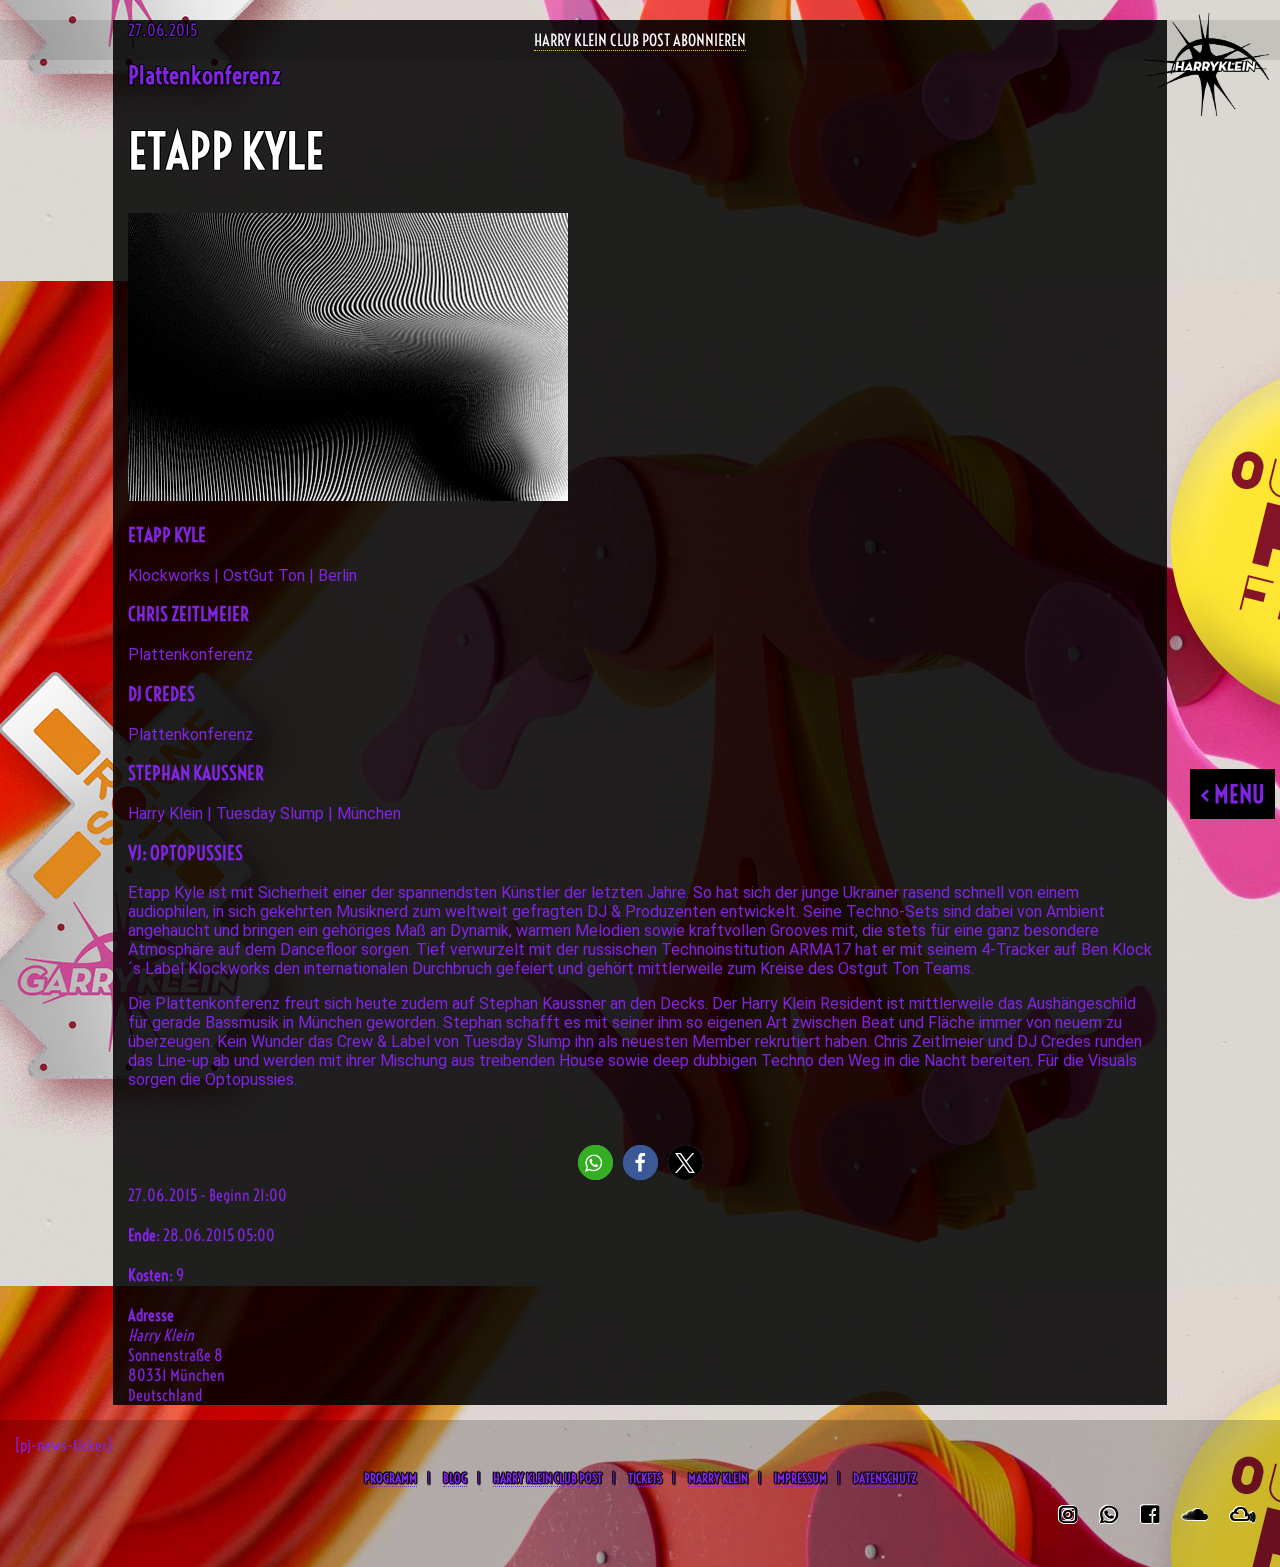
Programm (390, 1478)
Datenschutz (884, 1478)
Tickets (645, 1478)
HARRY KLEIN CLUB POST (547, 1478)
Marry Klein (718, 1478)
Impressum (800, 1478)
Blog (455, 1478)
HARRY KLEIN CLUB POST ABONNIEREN (640, 40)
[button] (595, 1162)
